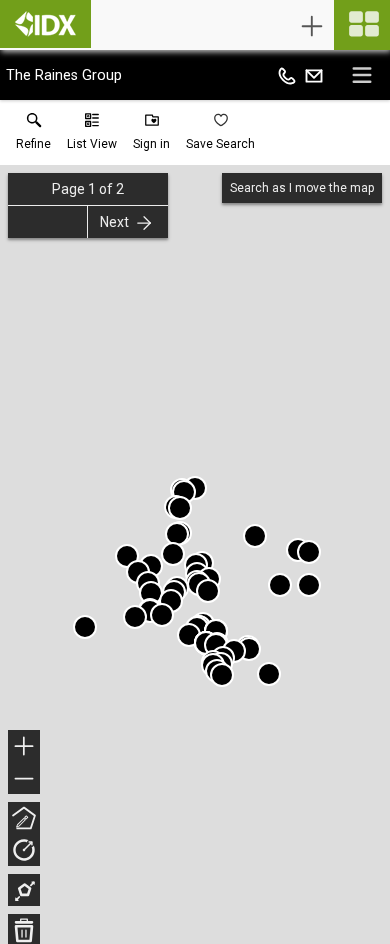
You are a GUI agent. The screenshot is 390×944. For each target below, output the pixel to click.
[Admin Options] (312, 26)
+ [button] (24, 748)
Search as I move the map (302, 188)
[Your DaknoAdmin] (45, 24)
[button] (92, 136)
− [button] (25, 780)
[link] (33, 136)
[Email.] (314, 75)
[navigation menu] (362, 25)
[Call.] (287, 75)
